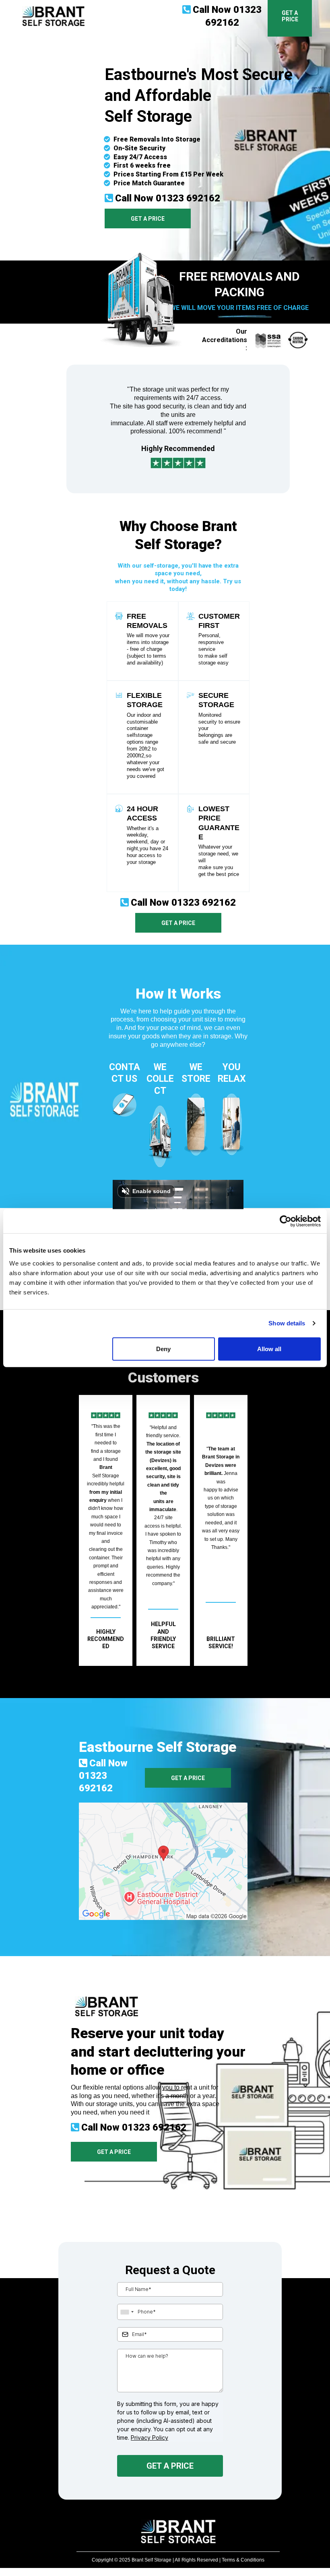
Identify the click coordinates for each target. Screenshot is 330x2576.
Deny (163, 1349)
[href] (163, 1861)
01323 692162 (188, 198)
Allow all (269, 1349)
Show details (287, 1323)
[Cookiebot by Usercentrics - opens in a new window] (286, 1221)
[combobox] (127, 2312)
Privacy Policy (150, 2438)
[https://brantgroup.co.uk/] (53, 16)
